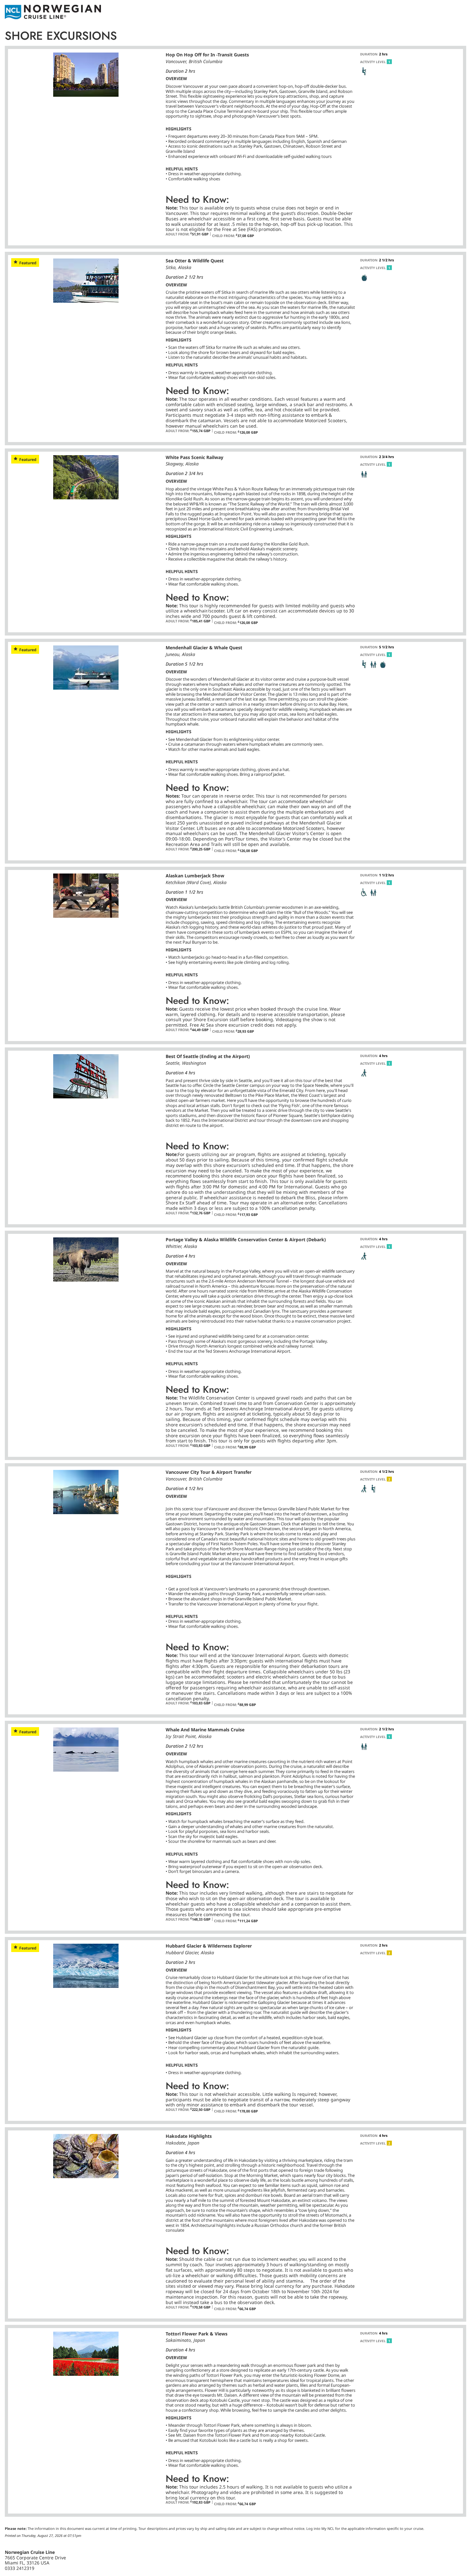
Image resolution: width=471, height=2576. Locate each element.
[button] (364, 71)
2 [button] (389, 1479)
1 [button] (389, 62)
